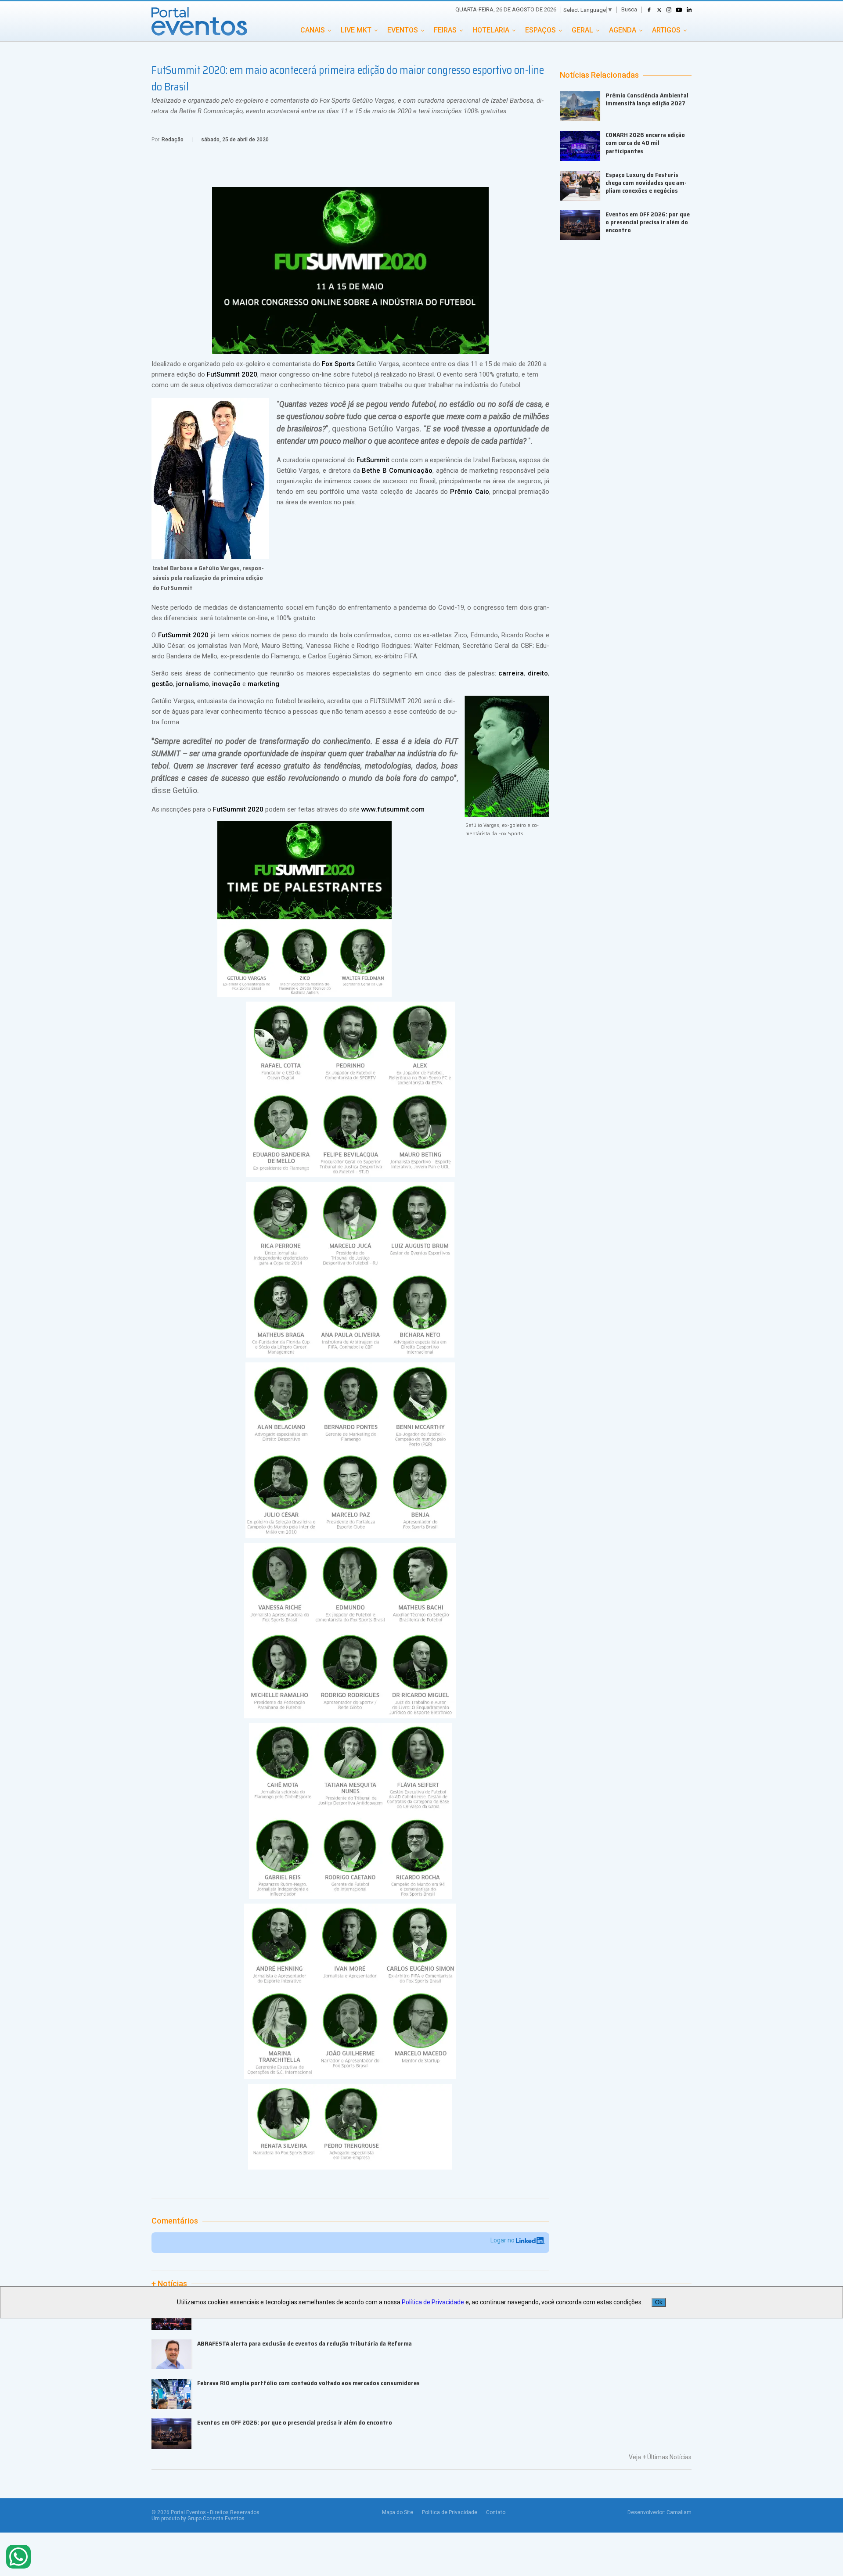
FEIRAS (445, 30)
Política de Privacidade (450, 2512)
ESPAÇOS (540, 30)
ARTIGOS (666, 30)
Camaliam (679, 2512)
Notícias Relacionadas (599, 75)
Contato (496, 2512)
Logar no (503, 2240)
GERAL (582, 30)
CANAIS (313, 30)
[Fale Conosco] (18, 2557)
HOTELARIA (491, 30)
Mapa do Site (398, 2512)
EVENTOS (403, 30)
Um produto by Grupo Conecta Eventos (198, 2519)
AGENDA (623, 30)
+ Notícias (169, 2284)
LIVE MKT (356, 30)
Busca (629, 9)
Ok (659, 2302)
